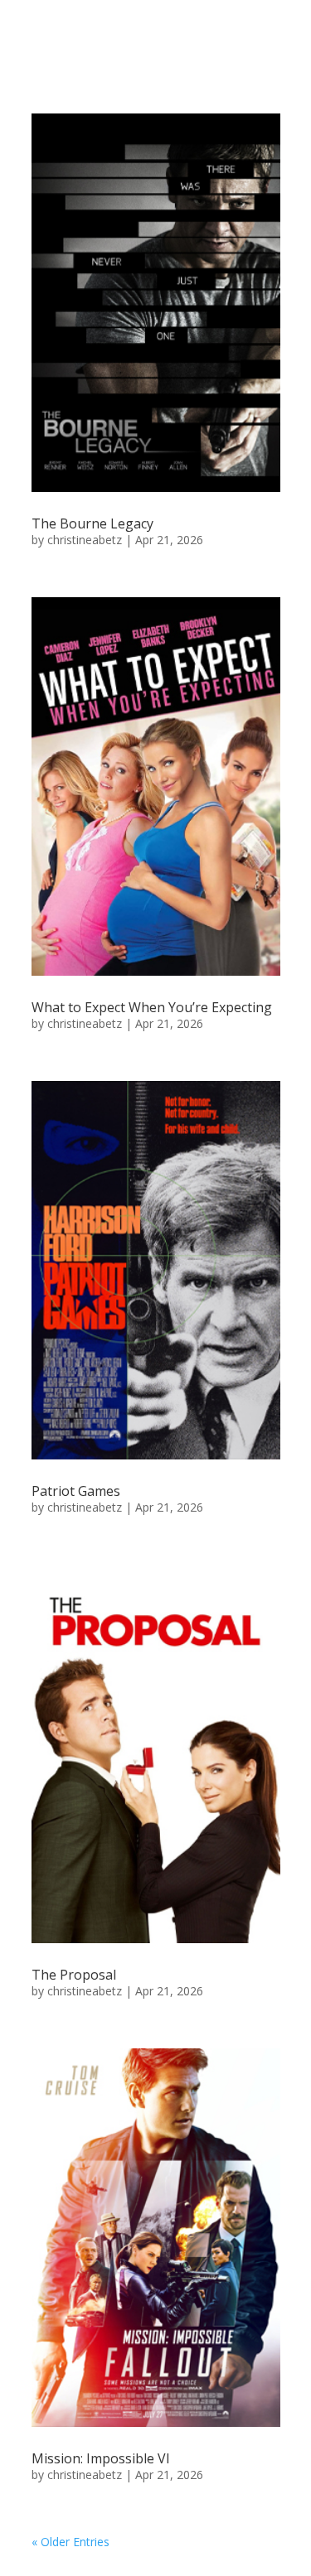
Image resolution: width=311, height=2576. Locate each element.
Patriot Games (76, 1491)
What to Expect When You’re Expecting (152, 1007)
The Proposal (74, 1975)
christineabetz (85, 540)
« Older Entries (70, 2542)
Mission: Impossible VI (101, 2458)
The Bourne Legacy (92, 523)
